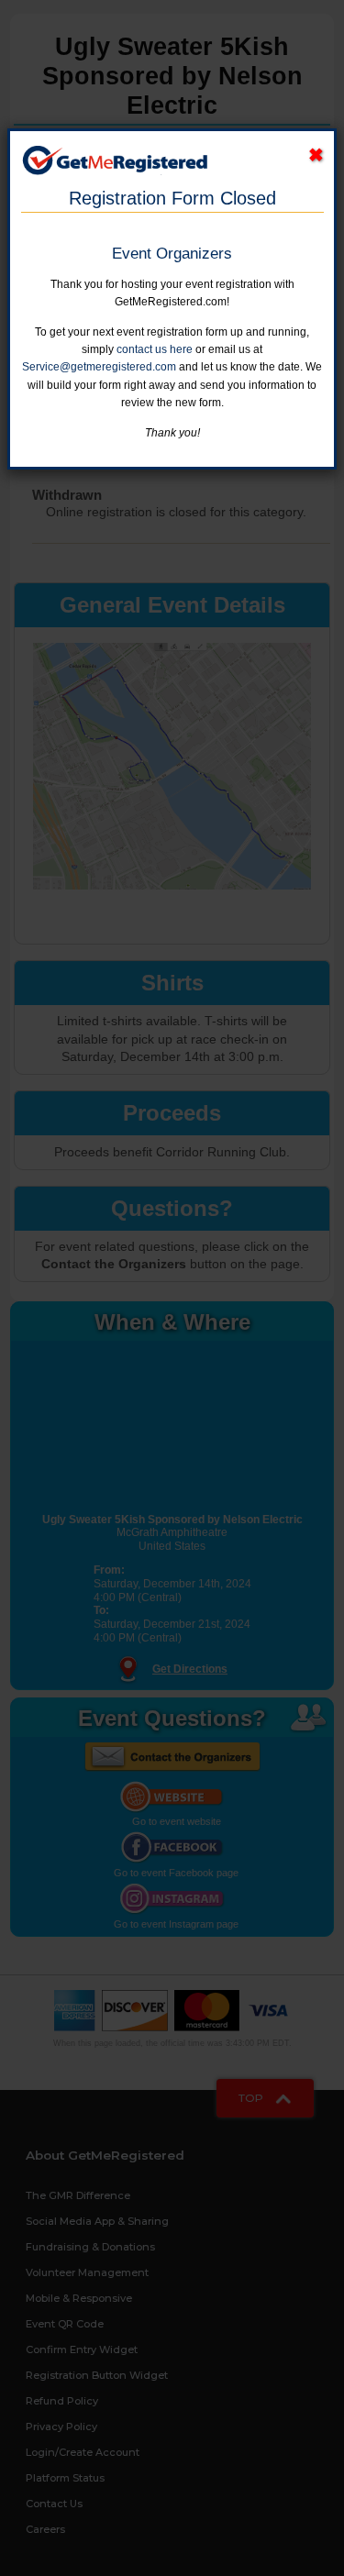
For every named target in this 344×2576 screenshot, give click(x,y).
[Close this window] (316, 155)
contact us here (155, 349)
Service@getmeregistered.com (99, 367)
